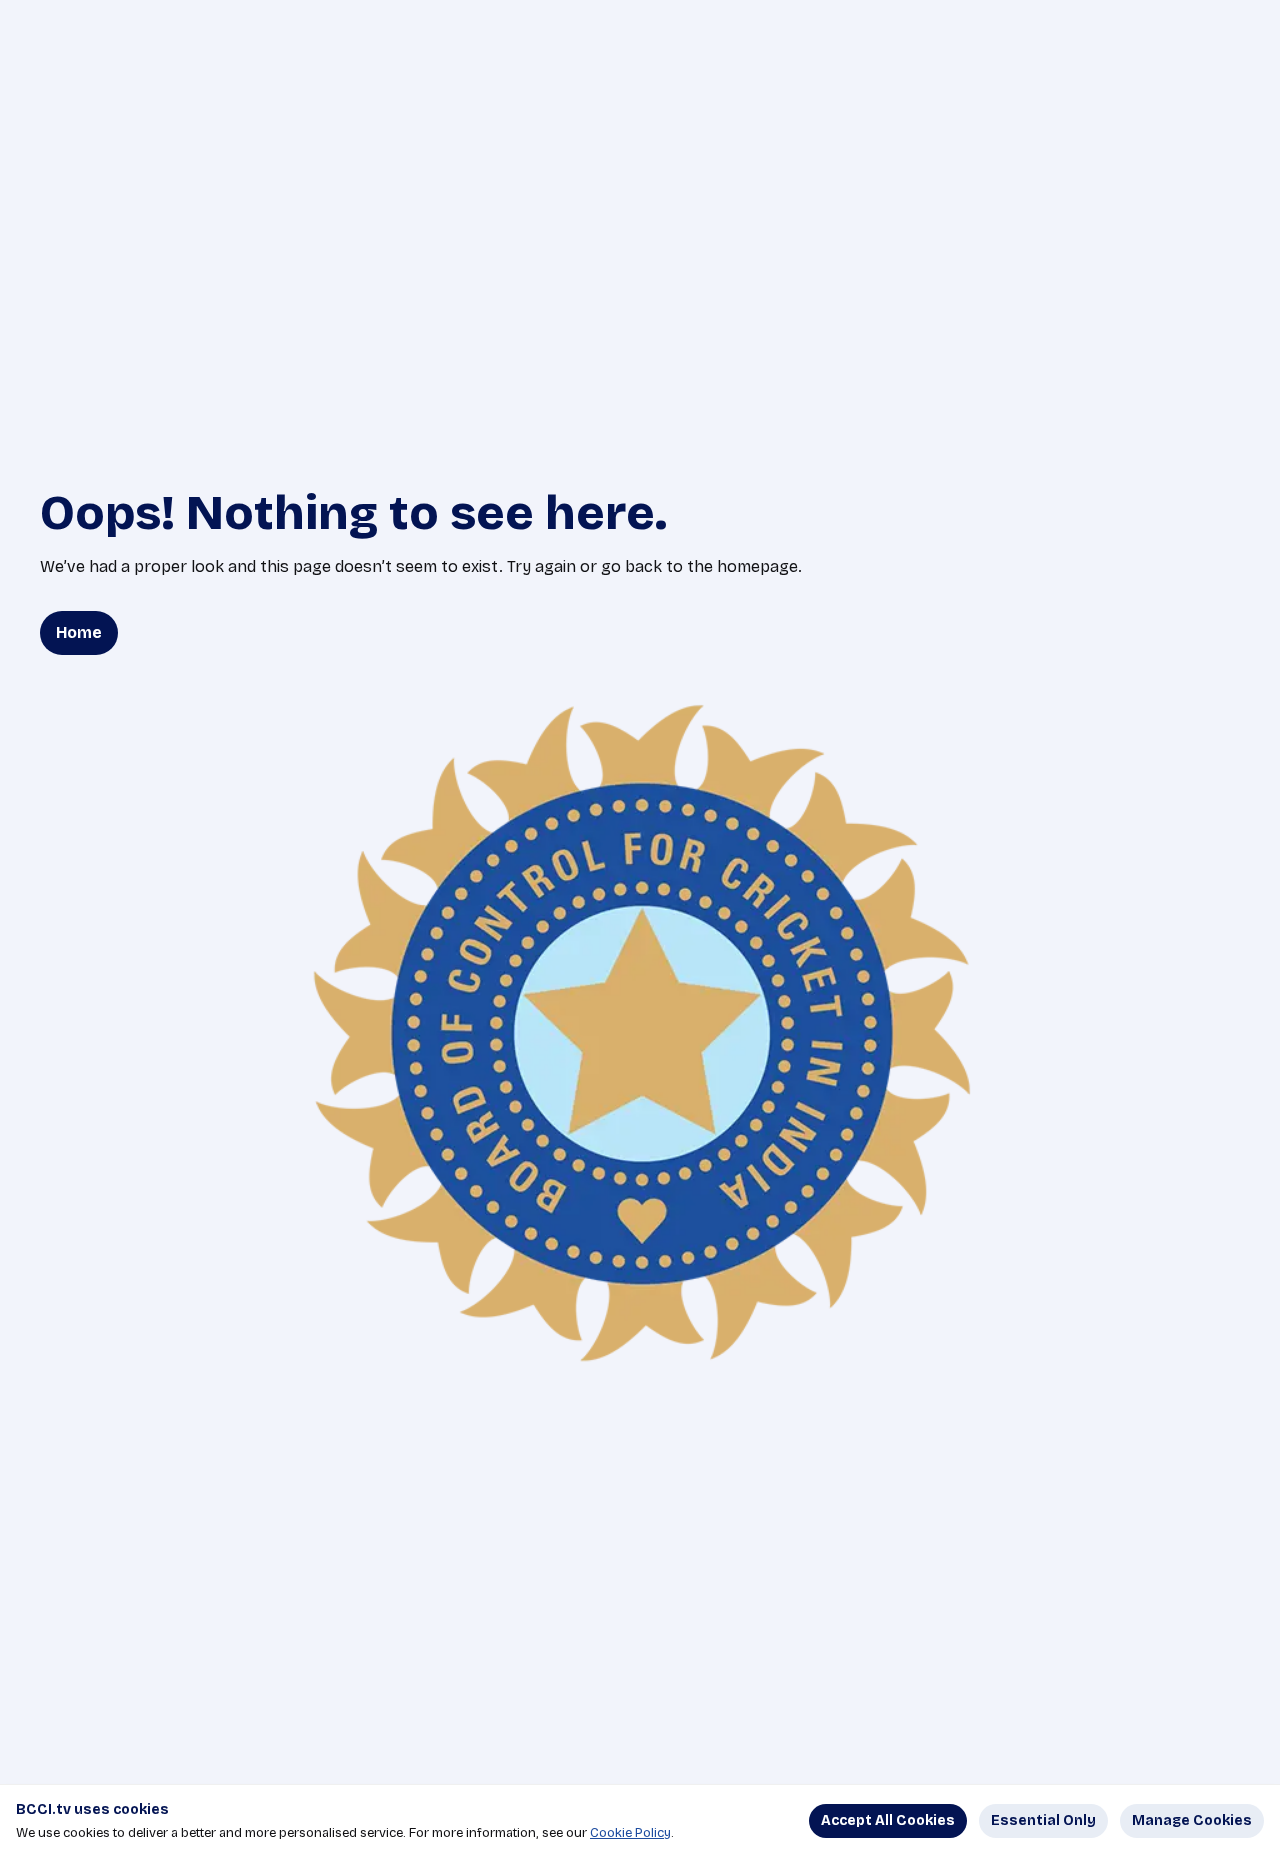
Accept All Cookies (888, 1820)
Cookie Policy (630, 1833)
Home (79, 632)
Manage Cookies (1192, 1820)
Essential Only (1043, 1820)
